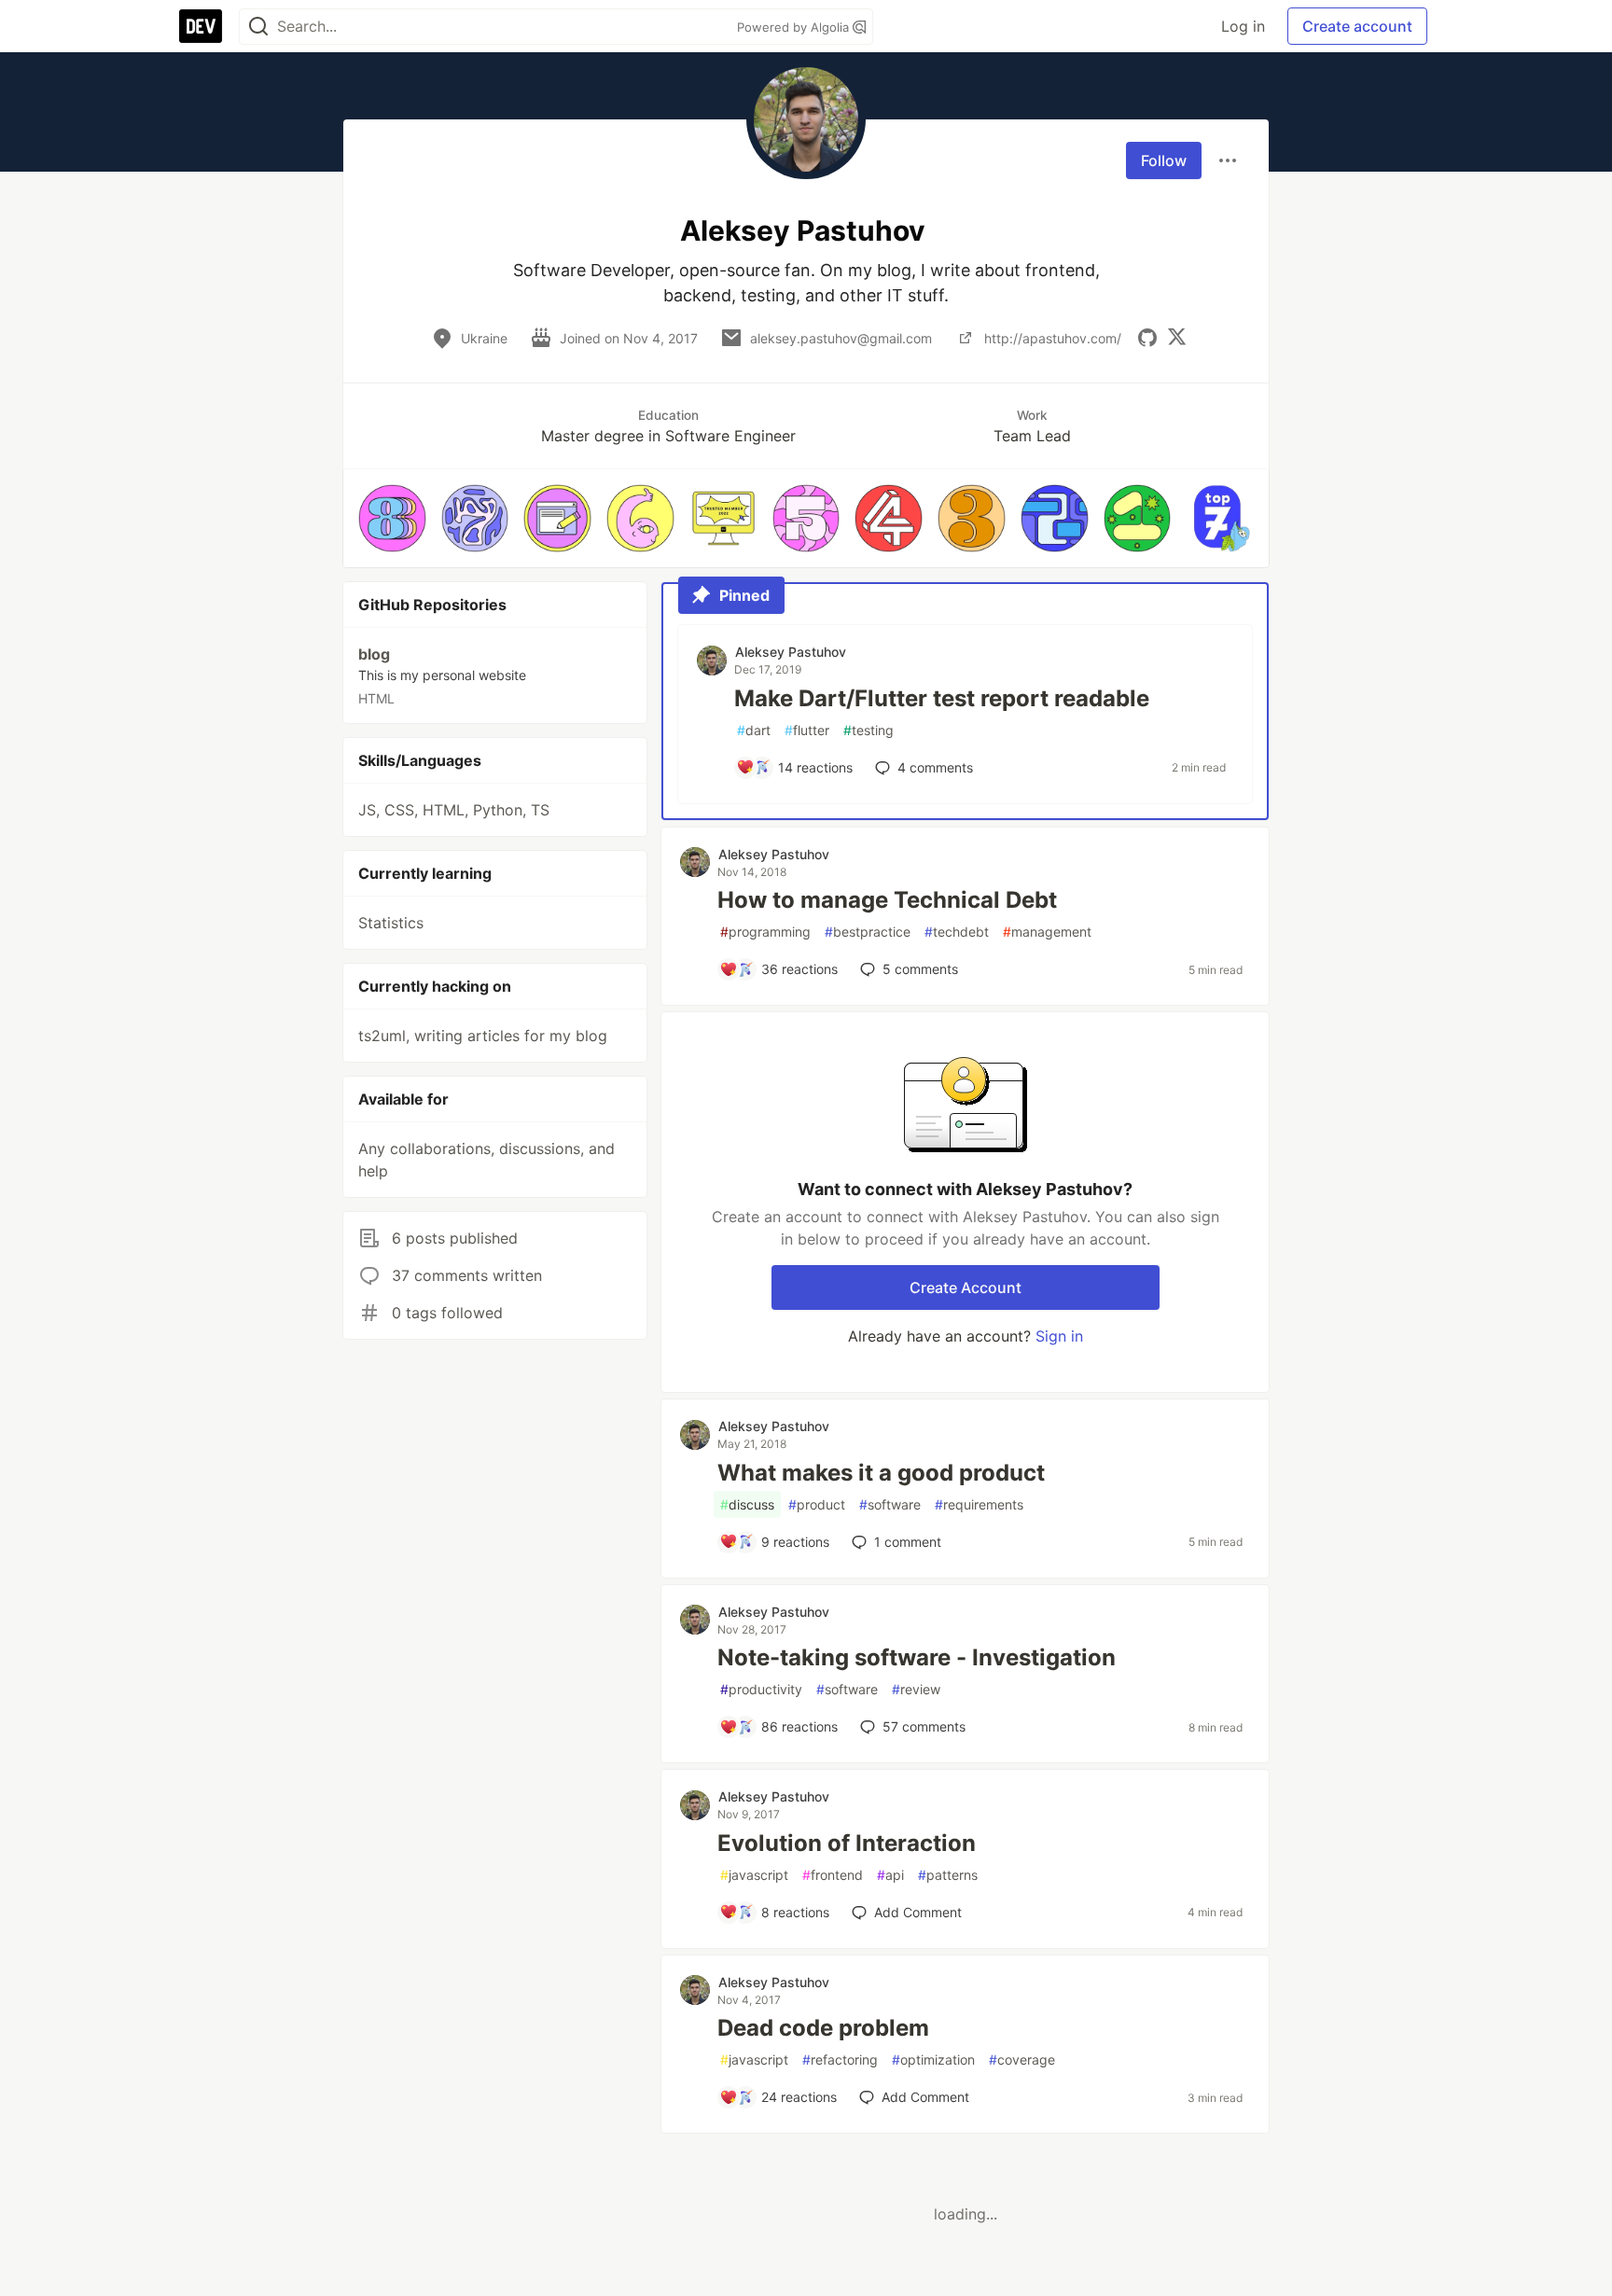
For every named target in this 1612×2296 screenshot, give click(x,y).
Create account (1357, 26)
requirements (979, 1504)
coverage (1022, 2059)
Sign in (1059, 1336)
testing (869, 730)
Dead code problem (823, 2028)
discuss (747, 1504)
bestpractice (868, 932)
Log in (1243, 26)
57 (924, 1726)
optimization (933, 2059)
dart (754, 730)
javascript (754, 1875)
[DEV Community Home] (201, 26)
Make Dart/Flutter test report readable (942, 698)
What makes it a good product (881, 1473)
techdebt (957, 932)
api (890, 1875)
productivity (761, 1689)
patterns (948, 1875)
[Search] (258, 27)
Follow (1164, 160)
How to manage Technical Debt (887, 900)
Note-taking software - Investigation (917, 1657)
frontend (833, 1875)
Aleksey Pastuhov (791, 652)
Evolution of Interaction (847, 1843)
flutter (807, 730)
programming (765, 932)
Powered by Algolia (795, 27)
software (890, 1504)
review (916, 1689)
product (817, 1504)
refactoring (840, 2059)
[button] (392, 518)
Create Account (966, 1287)
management (1047, 932)
